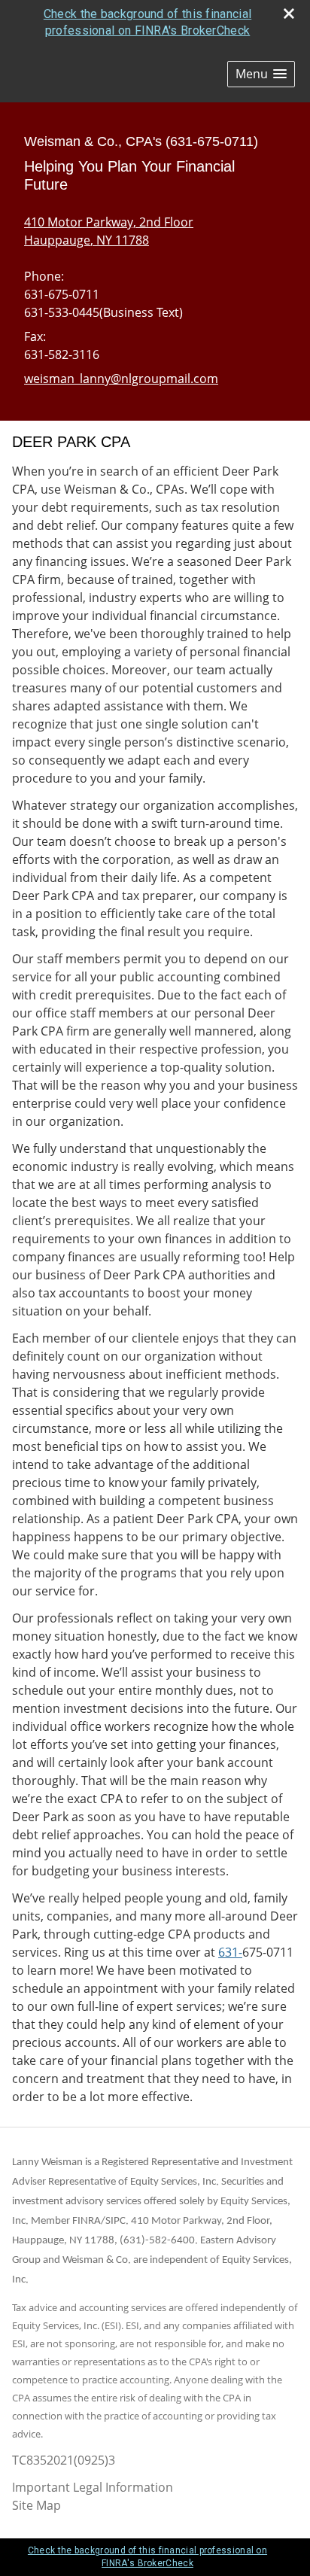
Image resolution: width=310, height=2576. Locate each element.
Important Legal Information (93, 2487)
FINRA (87, 2221)
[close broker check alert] (289, 14)
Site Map (36, 2505)
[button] (261, 74)
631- (230, 1952)
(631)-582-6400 (157, 2241)
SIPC (115, 2221)
